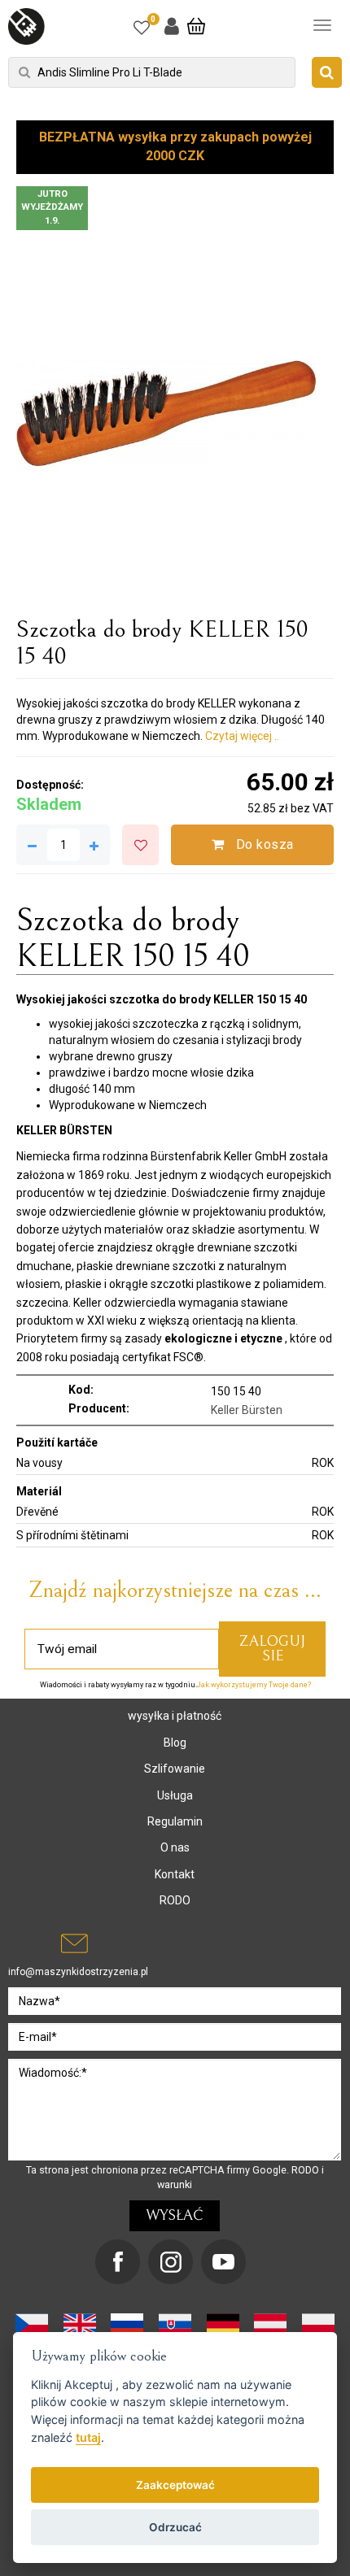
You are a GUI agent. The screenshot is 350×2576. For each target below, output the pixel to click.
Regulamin (175, 1821)
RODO (175, 1900)
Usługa (175, 1795)
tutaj (88, 2437)
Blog (175, 1743)
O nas (175, 1847)
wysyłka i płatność (175, 1716)
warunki (175, 2184)
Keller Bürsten (247, 1410)
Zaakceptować (175, 2485)
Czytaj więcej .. (242, 736)
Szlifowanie (175, 1769)
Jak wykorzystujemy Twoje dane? (254, 1685)
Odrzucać (175, 2527)
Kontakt (175, 1874)
